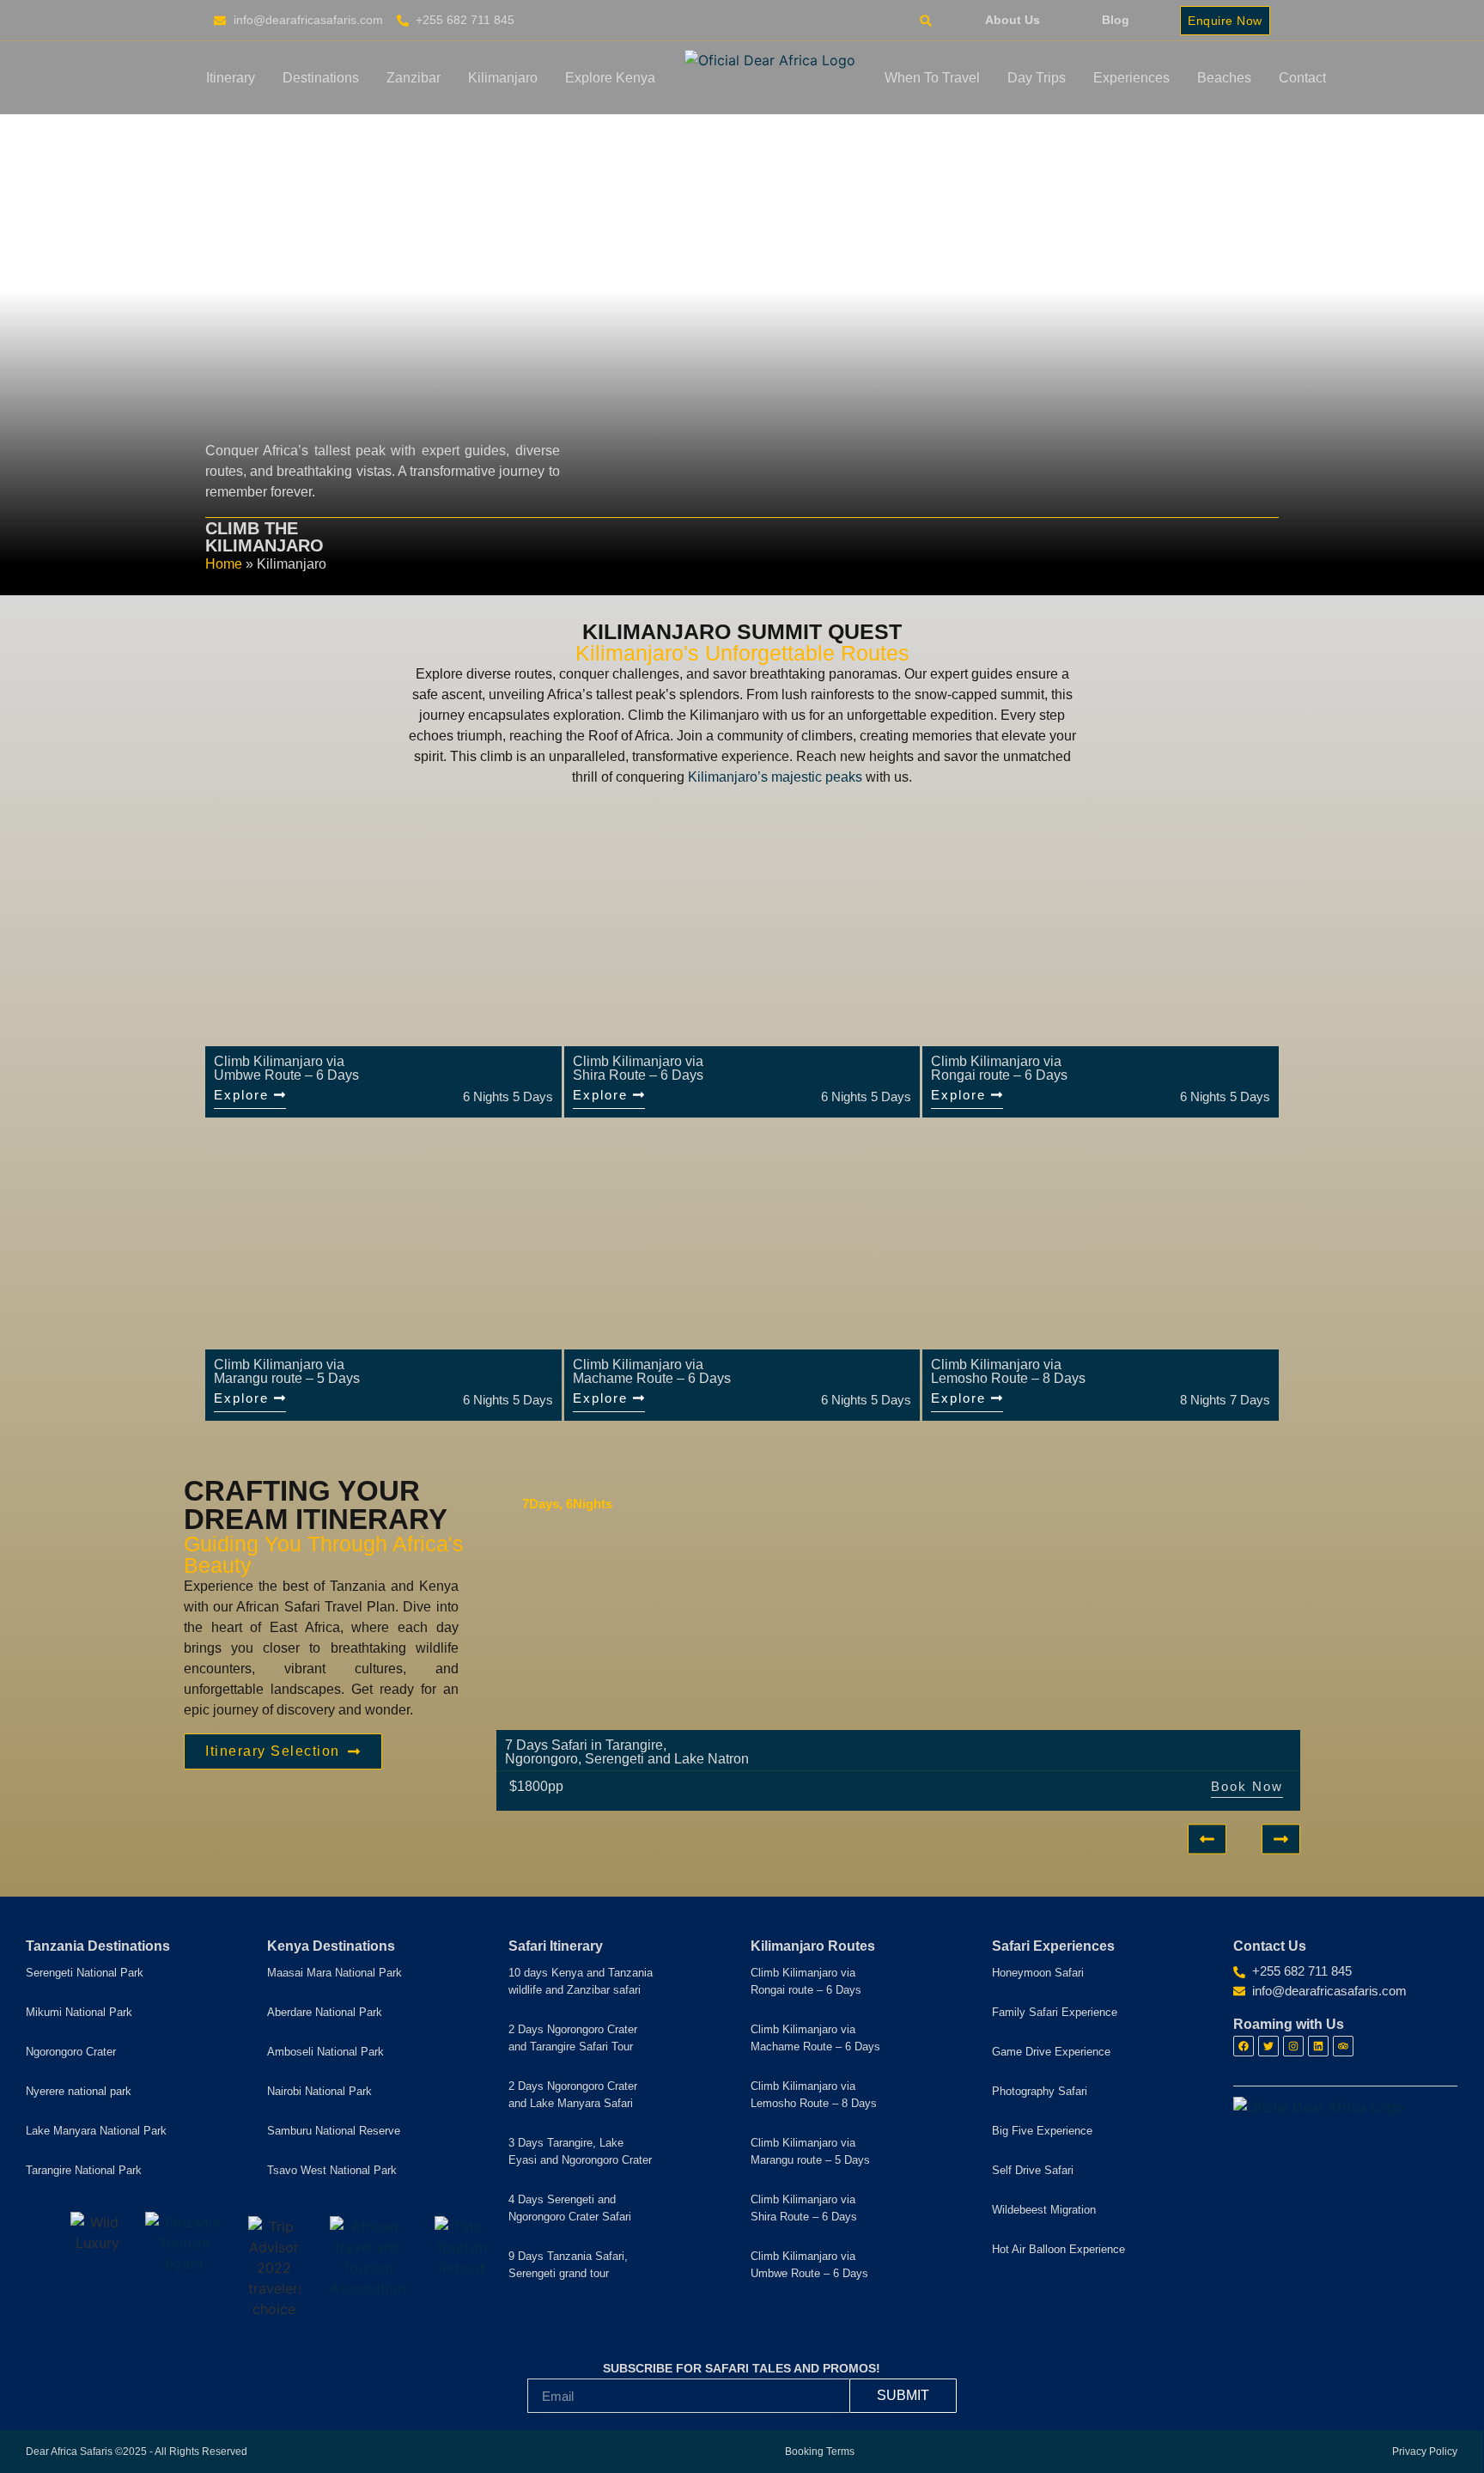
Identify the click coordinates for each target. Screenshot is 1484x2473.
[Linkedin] (1318, 2046)
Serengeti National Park (85, 1973)
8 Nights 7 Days (1225, 1400)
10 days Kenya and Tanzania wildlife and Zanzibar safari (581, 1981)
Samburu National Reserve (334, 2131)
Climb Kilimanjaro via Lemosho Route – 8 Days (814, 2095)
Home (224, 564)
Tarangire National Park (84, 2170)
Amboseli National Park (325, 2052)
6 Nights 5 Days (508, 1096)
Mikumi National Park (79, 2012)
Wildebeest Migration (1044, 2210)
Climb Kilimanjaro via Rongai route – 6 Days (806, 1981)
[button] (925, 21)
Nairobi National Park (319, 2091)
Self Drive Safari (1033, 2170)
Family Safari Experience (1055, 2012)
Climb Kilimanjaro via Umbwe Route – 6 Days (809, 2265)
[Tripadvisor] (1343, 2046)
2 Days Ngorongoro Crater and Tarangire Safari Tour (573, 2038)
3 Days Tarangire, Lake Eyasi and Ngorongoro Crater (580, 2151)
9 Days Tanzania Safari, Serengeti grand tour (568, 2265)
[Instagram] (1293, 2046)
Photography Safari (1040, 2091)
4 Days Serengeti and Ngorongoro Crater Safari (570, 2208)
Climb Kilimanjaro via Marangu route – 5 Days (810, 2151)
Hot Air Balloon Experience (1058, 2249)
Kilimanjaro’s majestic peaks (775, 777)
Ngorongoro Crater (71, 2052)
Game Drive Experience (1051, 2052)
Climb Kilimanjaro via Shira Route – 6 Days (804, 2208)
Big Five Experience (1042, 2131)
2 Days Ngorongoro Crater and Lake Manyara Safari (573, 2095)
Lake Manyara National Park (96, 2131)
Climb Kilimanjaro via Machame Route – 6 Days (815, 2038)
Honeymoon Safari (1038, 1973)
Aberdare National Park (325, 2012)
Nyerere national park (79, 2091)
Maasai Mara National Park (335, 1973)
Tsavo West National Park (332, 2170)
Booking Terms (820, 2452)
